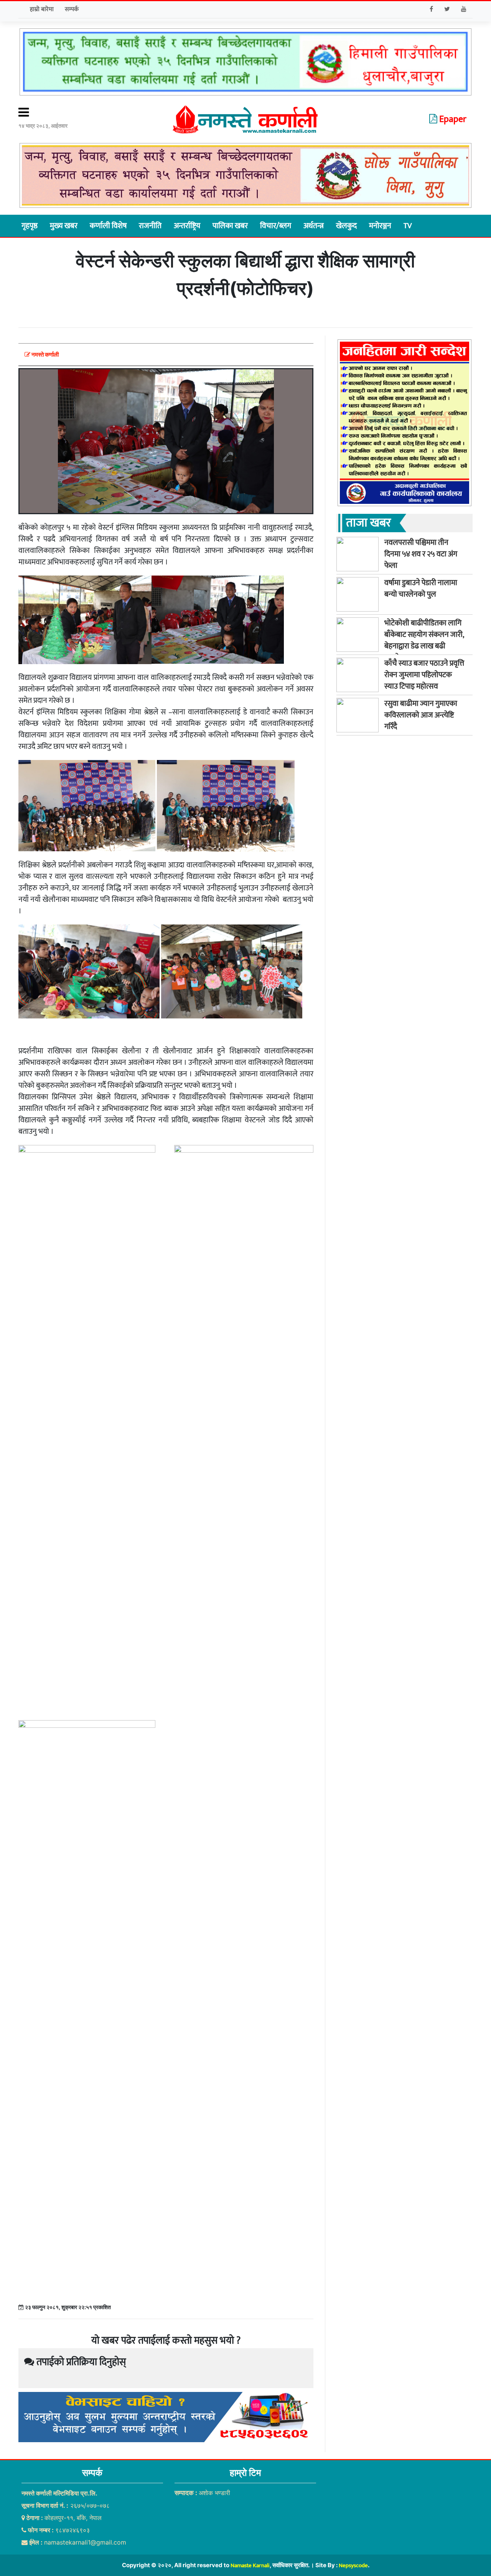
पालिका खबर (230, 226)
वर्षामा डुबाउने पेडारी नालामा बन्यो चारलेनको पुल (421, 589)
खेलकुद (346, 226)
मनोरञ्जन (380, 226)
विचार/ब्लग (276, 226)
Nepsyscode (353, 2565)
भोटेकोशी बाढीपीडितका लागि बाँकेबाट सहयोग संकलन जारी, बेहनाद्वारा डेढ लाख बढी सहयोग (424, 640)
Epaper (452, 119)
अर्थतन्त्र (314, 226)
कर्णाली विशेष (108, 226)
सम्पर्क (72, 9)
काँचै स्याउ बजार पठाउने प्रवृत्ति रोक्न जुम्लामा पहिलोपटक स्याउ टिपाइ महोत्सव (424, 675)
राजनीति (150, 226)
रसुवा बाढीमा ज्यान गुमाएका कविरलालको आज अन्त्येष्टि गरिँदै (421, 715)
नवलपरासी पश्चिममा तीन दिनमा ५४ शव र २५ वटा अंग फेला (421, 554)
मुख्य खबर (64, 226)
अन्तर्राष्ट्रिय (187, 226)
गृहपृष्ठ (30, 226)
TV (408, 226)
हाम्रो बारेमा (42, 9)
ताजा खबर (368, 523)
